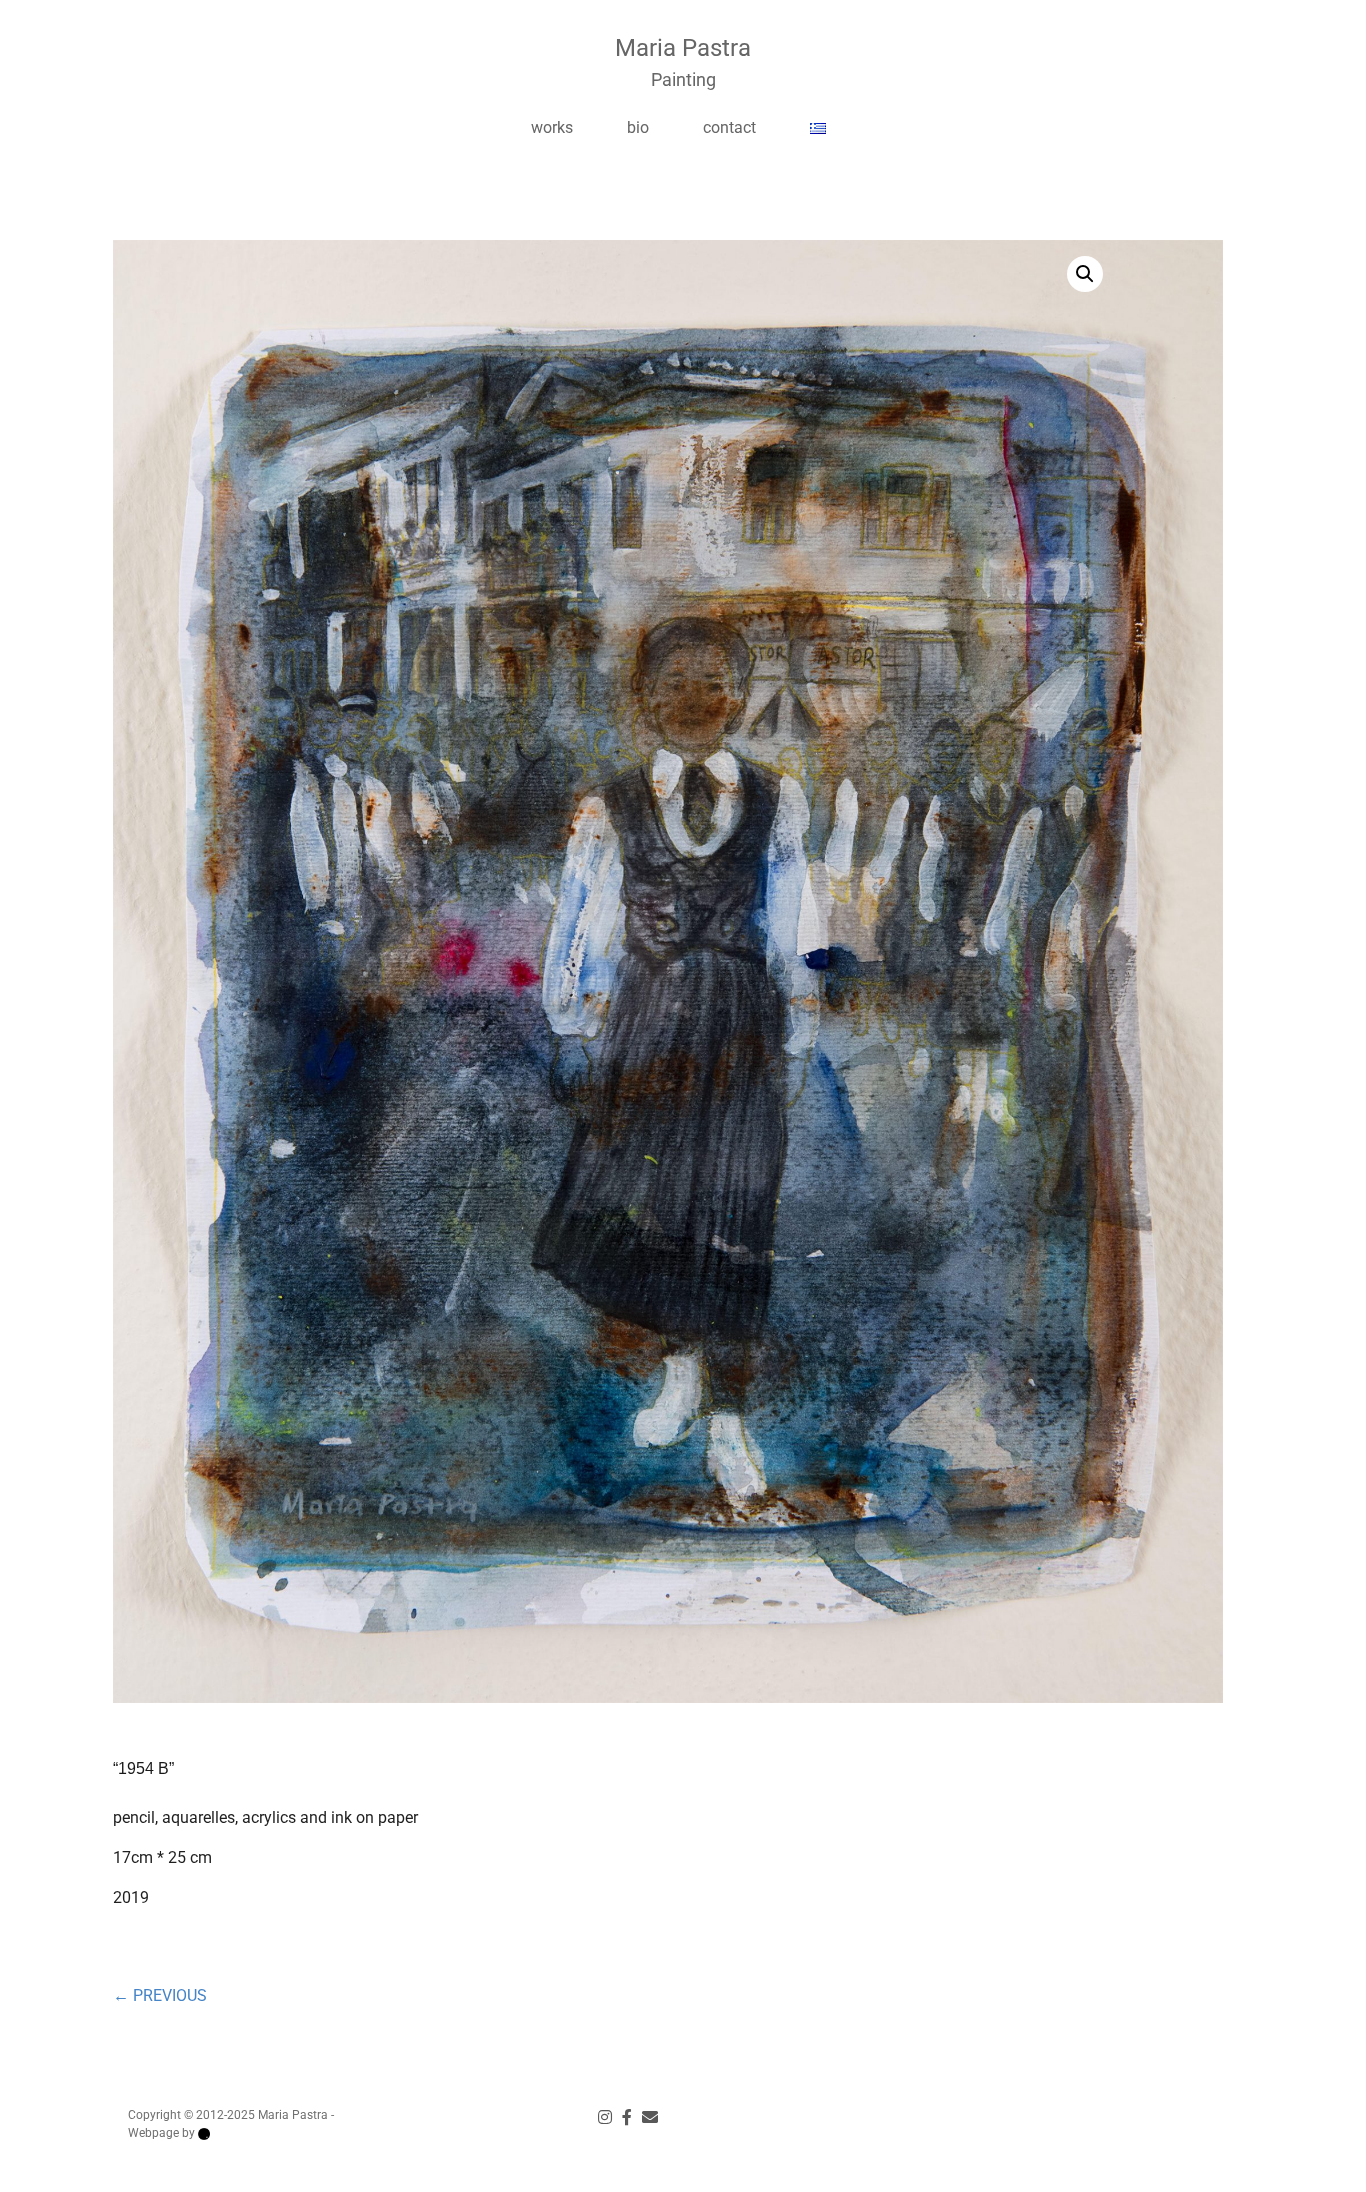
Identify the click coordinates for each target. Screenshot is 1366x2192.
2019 (131, 1897)
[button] (1085, 274)
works (552, 127)
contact (729, 127)
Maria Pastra (683, 48)
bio (638, 127)
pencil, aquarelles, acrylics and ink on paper (265, 1817)
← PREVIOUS (160, 1995)
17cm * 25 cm (162, 1857)
